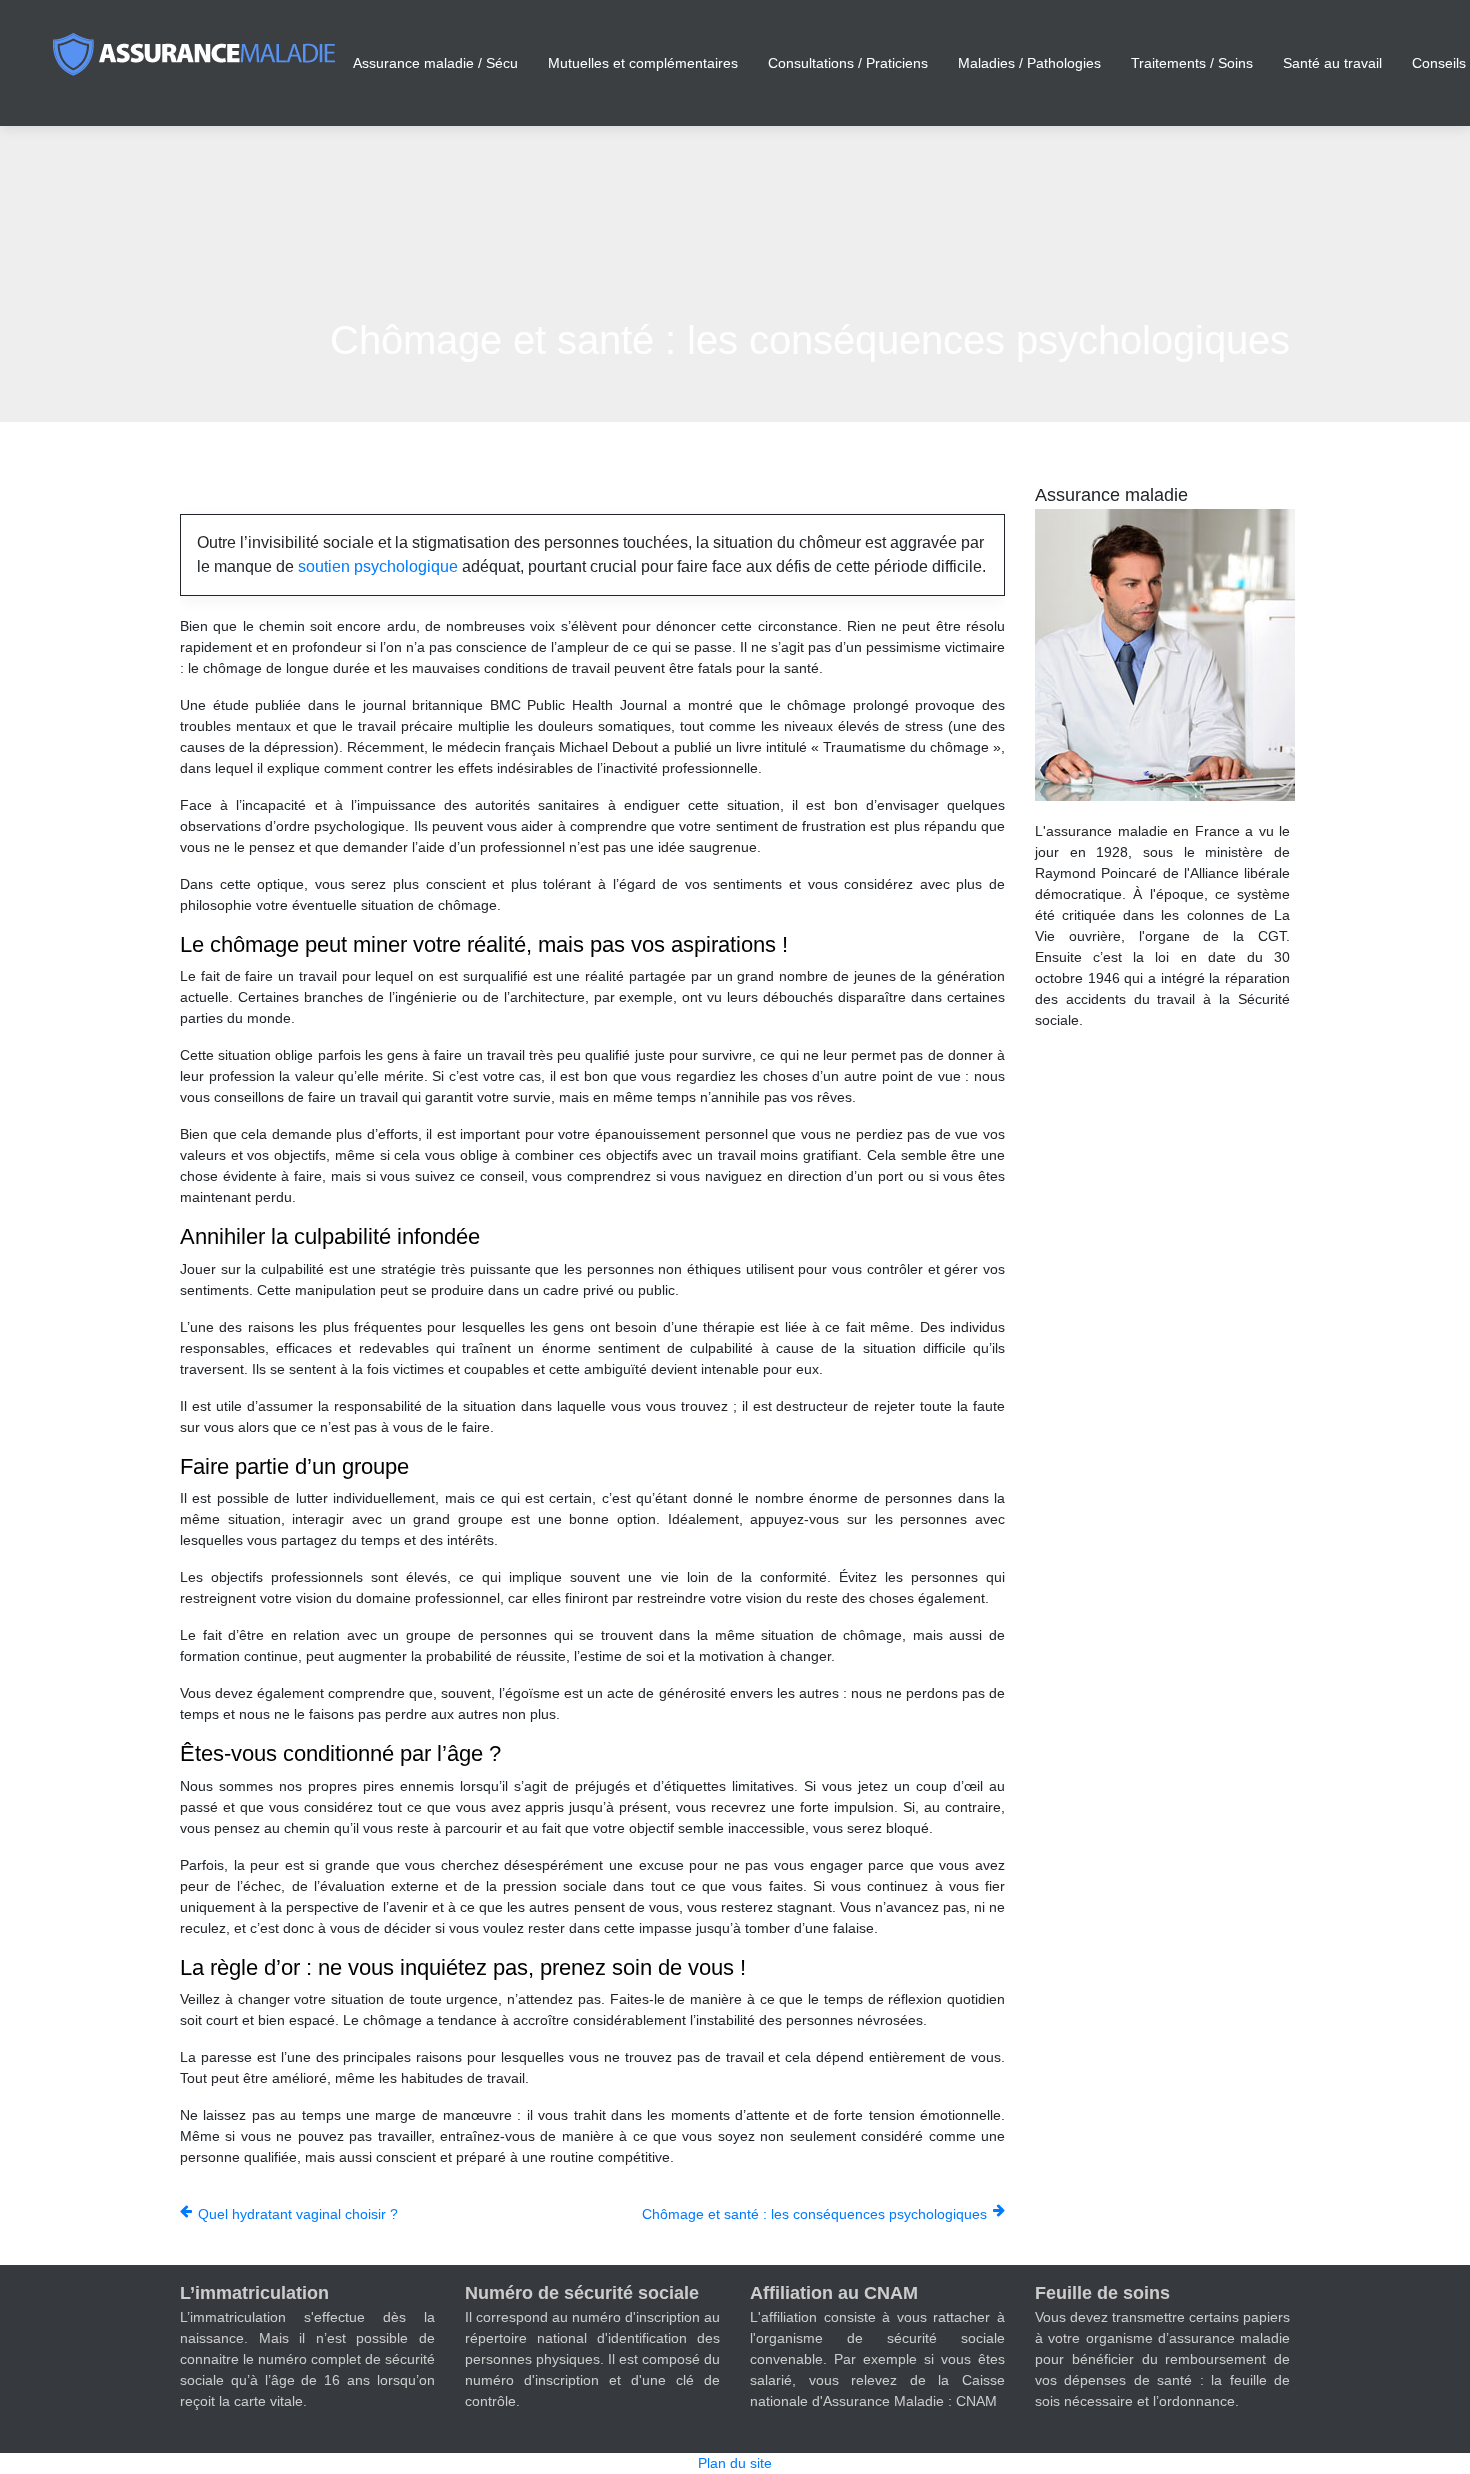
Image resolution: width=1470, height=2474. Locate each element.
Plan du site (735, 2463)
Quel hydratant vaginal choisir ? (298, 2214)
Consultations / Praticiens (848, 63)
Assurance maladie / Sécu (435, 63)
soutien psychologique (378, 566)
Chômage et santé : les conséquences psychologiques (814, 2214)
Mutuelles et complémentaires (643, 63)
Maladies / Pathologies (1029, 63)
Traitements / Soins (1192, 63)
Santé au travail (1332, 63)
